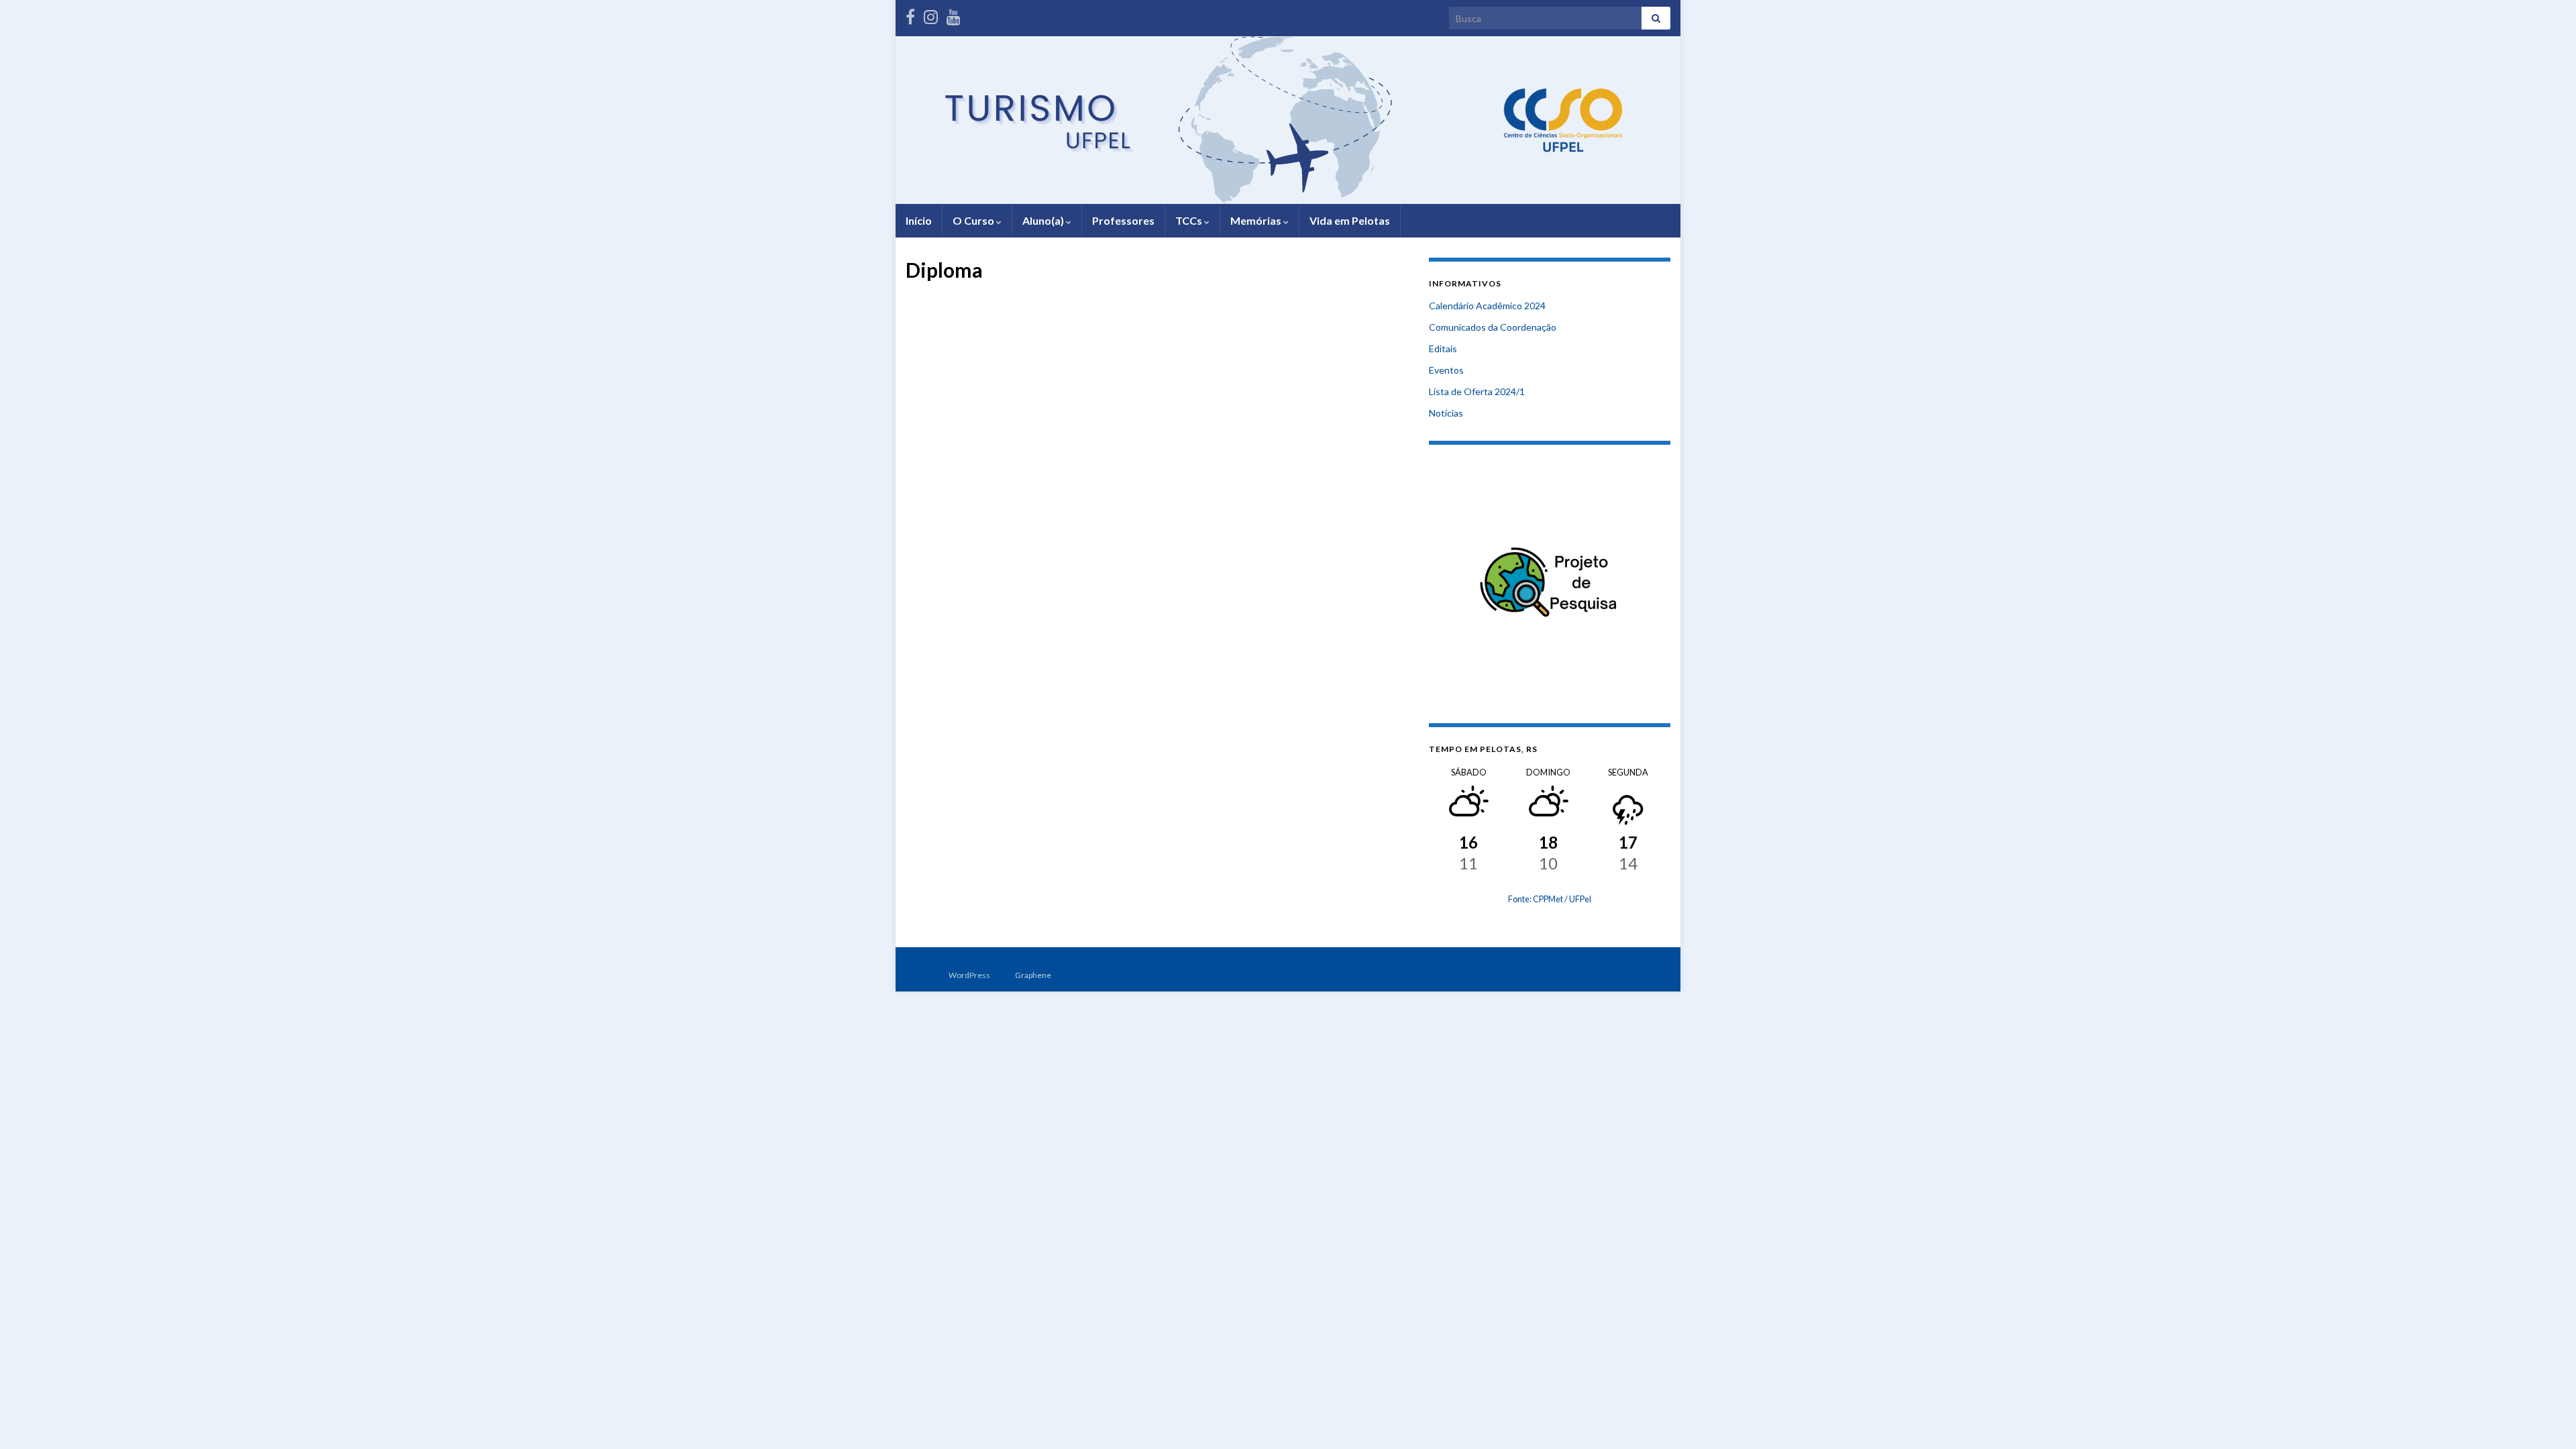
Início (919, 220)
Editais (1443, 348)
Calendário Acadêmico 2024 (1487, 306)
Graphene (1033, 975)
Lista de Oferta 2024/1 (1477, 391)
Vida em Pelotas (1350, 220)
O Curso (974, 220)
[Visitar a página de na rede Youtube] (954, 14)
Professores (1123, 220)
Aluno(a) (1044, 220)
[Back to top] (2546, 1419)
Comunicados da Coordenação (1493, 327)
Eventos (1446, 370)
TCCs (1190, 220)
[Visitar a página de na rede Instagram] (931, 14)
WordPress (969, 975)
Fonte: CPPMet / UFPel (1550, 899)
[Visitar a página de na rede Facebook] (910, 14)
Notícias (1446, 413)
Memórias (1257, 220)
